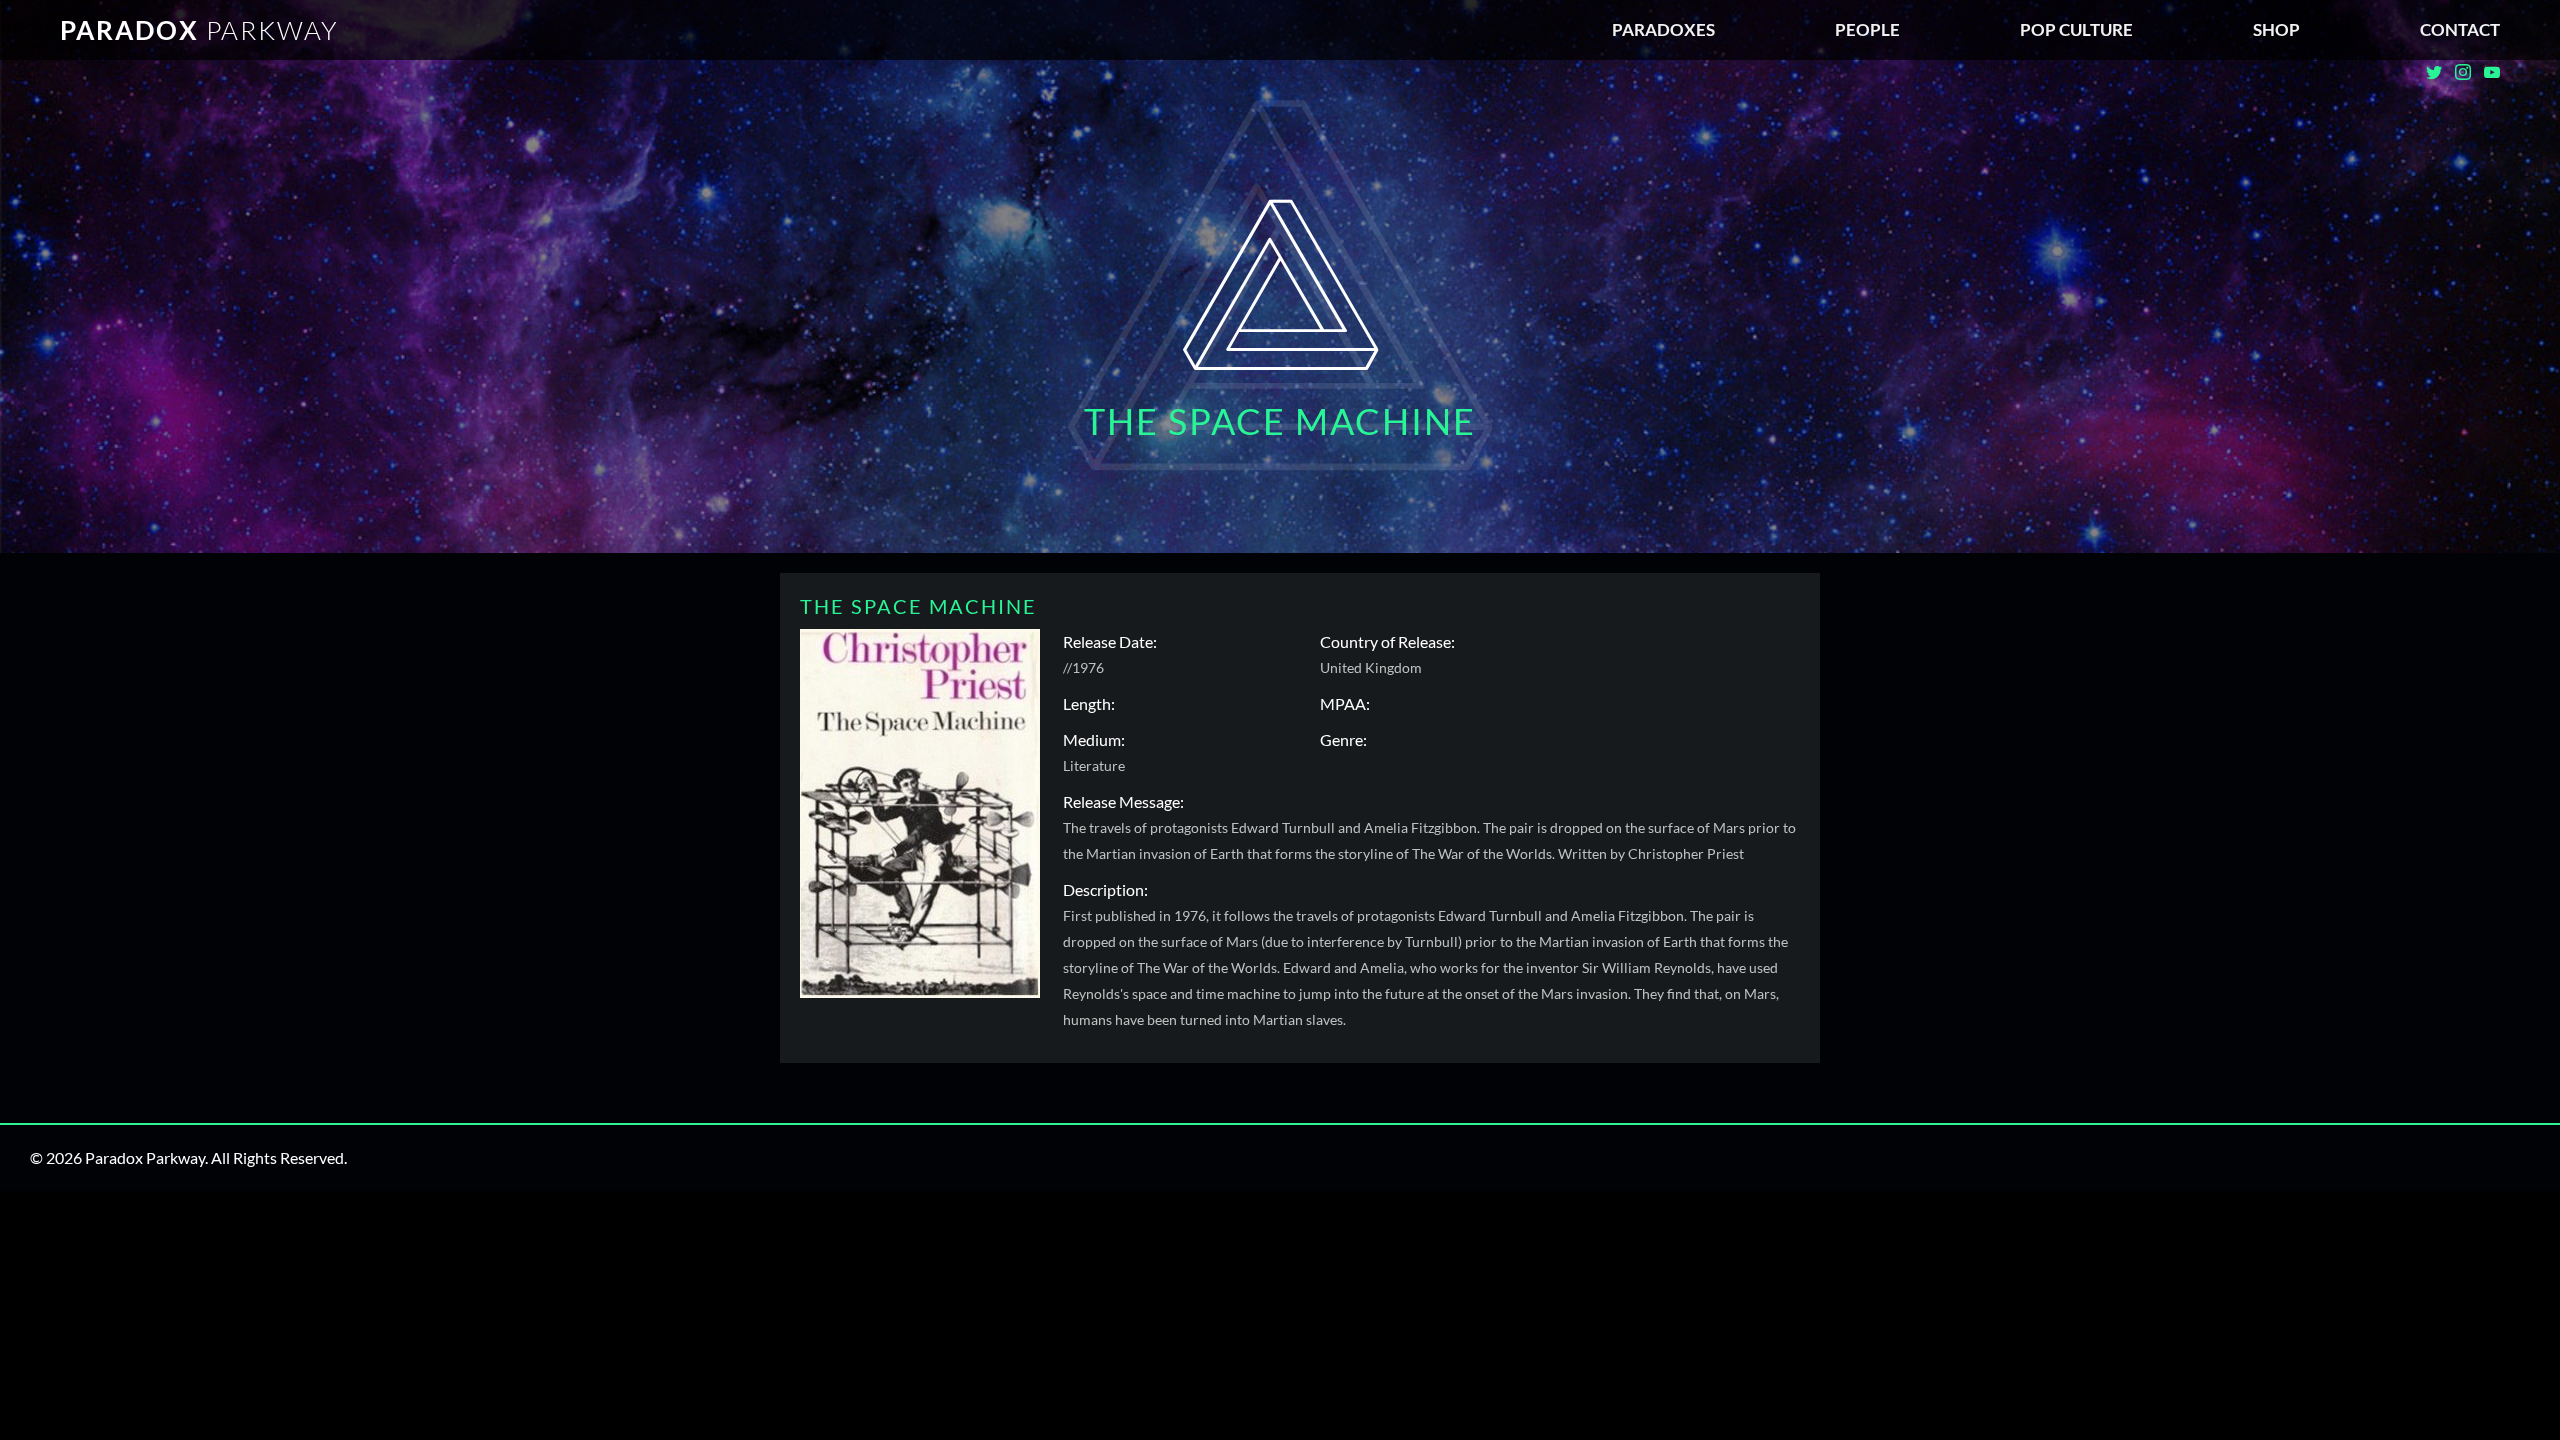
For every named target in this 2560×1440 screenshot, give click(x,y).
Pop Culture (2076, 29)
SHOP (2276, 29)
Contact (2460, 29)
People (1867, 29)
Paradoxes (1663, 29)
